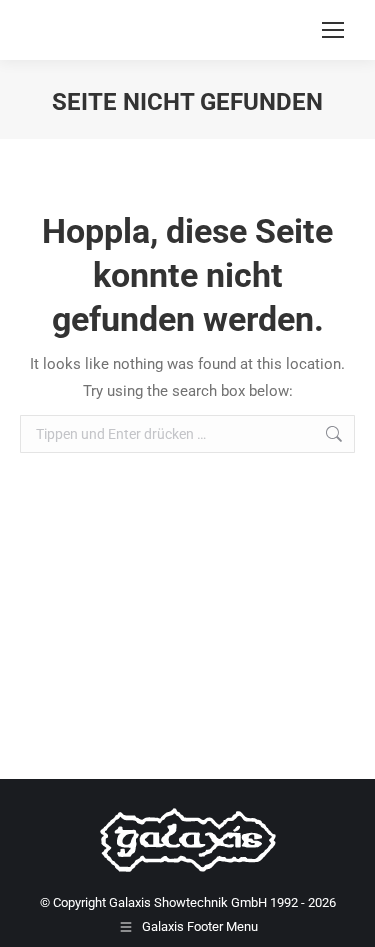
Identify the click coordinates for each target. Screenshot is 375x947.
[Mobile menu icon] (333, 30)
